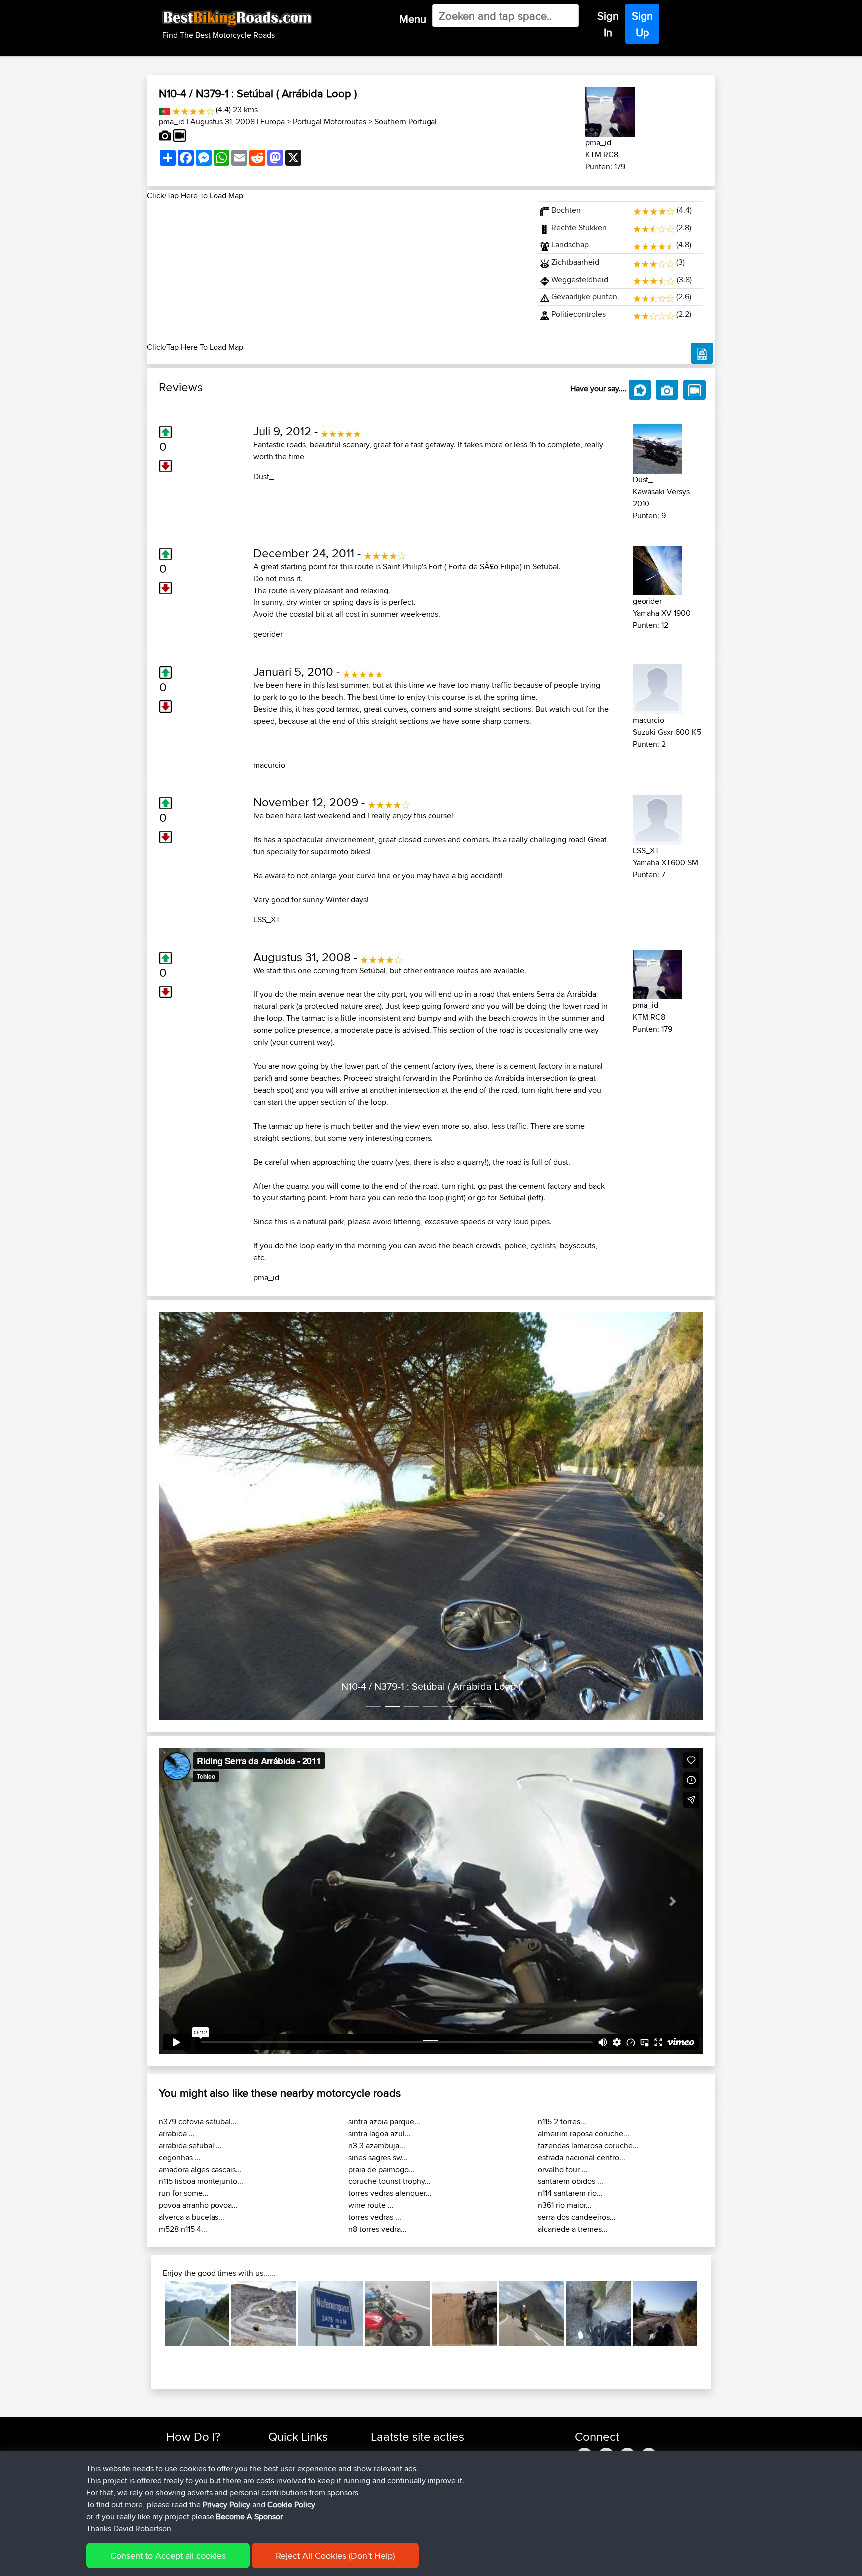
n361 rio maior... (565, 2103)
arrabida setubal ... (190, 2043)
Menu (413, 19)
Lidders (384, 2363)
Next (712, 2211)
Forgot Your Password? (204, 2387)
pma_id (172, 121)
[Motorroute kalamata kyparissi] (598, 2211)
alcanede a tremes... (573, 2127)
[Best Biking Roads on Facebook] (584, 2351)
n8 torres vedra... (377, 2127)
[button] (200, 1465)
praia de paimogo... (381, 2067)
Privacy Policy (226, 2504)
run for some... (184, 2091)
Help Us (282, 2411)
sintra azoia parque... (384, 2019)
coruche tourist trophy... (389, 2079)
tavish (381, 2399)
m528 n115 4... (183, 2127)
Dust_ (264, 477)
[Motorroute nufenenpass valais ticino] (330, 2211)
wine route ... (371, 2103)
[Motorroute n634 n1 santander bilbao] (197, 2211)
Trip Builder (287, 2375)
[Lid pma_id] (610, 110)
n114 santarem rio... (570, 2091)
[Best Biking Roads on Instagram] (649, 2351)
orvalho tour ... (563, 2067)
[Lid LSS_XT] (657, 818)
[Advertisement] (336, 271)
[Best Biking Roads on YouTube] (627, 2351)
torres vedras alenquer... (390, 2091)
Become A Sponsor (198, 2399)
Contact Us (286, 2399)
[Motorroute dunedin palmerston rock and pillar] (264, 2211)
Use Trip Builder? (194, 2363)
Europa (273, 121)
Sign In (608, 24)
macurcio (269, 765)
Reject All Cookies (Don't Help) (335, 2555)
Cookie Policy (291, 2504)
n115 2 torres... (562, 2019)
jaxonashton (391, 2351)
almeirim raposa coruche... (583, 2031)
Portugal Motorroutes (329, 121)
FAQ (173, 2411)
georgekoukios (397, 2411)
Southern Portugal (406, 121)
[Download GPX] (702, 353)
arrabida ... (177, 2031)
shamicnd (387, 2375)
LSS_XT (267, 919)
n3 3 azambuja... (377, 2043)
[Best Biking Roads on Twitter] (606, 2351)
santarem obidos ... (570, 2079)
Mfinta (382, 2387)
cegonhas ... (180, 2055)
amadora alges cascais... (200, 2067)
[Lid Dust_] (657, 447)
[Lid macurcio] (657, 688)
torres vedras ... (375, 2115)
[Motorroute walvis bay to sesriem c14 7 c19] (465, 2211)
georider (268, 634)
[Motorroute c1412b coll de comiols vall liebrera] (665, 2211)
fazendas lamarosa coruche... (588, 2043)
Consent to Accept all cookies (168, 2555)
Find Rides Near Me (198, 2351)
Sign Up (642, 24)
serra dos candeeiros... (577, 2115)
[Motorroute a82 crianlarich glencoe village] (532, 2211)
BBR (479, 2351)
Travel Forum (290, 2363)
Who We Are (289, 2387)
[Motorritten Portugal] (164, 109)
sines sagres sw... (378, 2055)
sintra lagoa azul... (379, 2031)
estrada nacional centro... (581, 2055)
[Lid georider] (657, 569)
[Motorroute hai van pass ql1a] (397, 2211)
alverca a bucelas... (192, 2115)
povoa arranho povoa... (198, 2103)
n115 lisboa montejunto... (201, 2079)
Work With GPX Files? (201, 2375)
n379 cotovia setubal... (198, 2019)
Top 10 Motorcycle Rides (308, 2351)
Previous (150, 2211)
